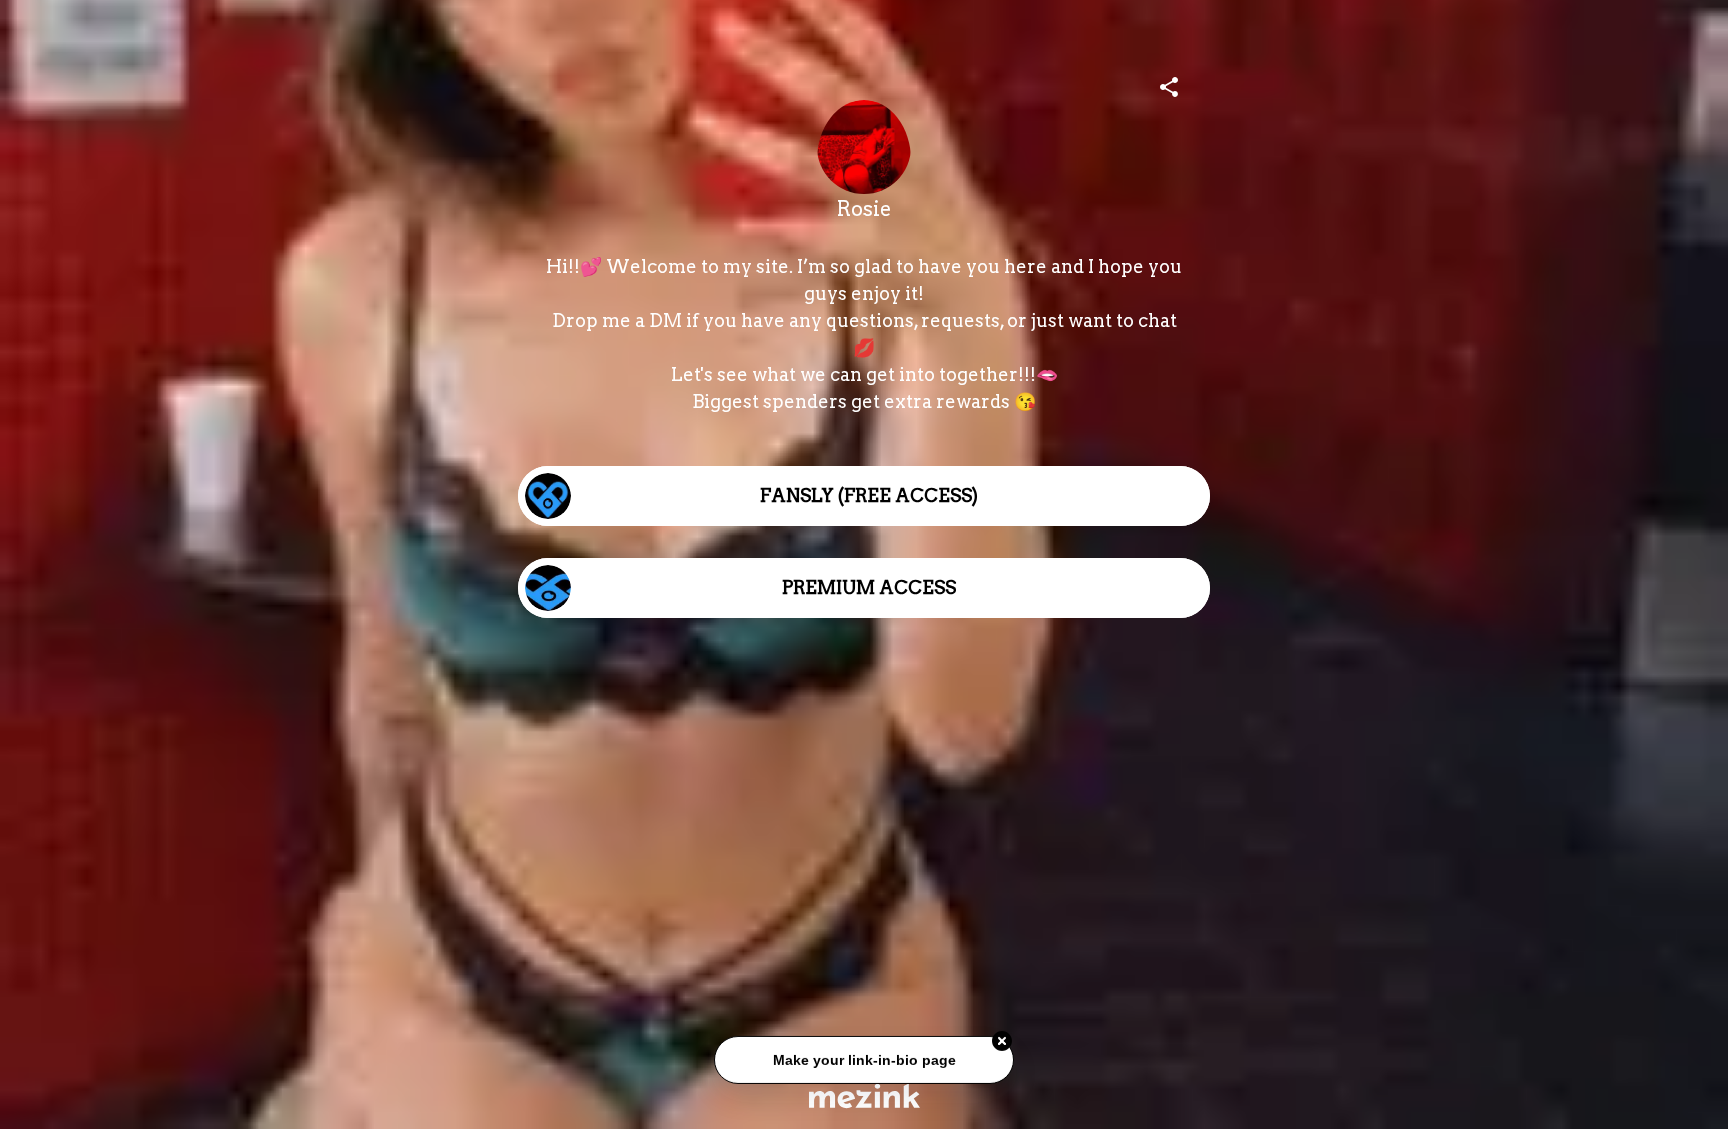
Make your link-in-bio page (863, 1059)
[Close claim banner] (1002, 1040)
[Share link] (1169, 84)
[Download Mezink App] (864, 1095)
